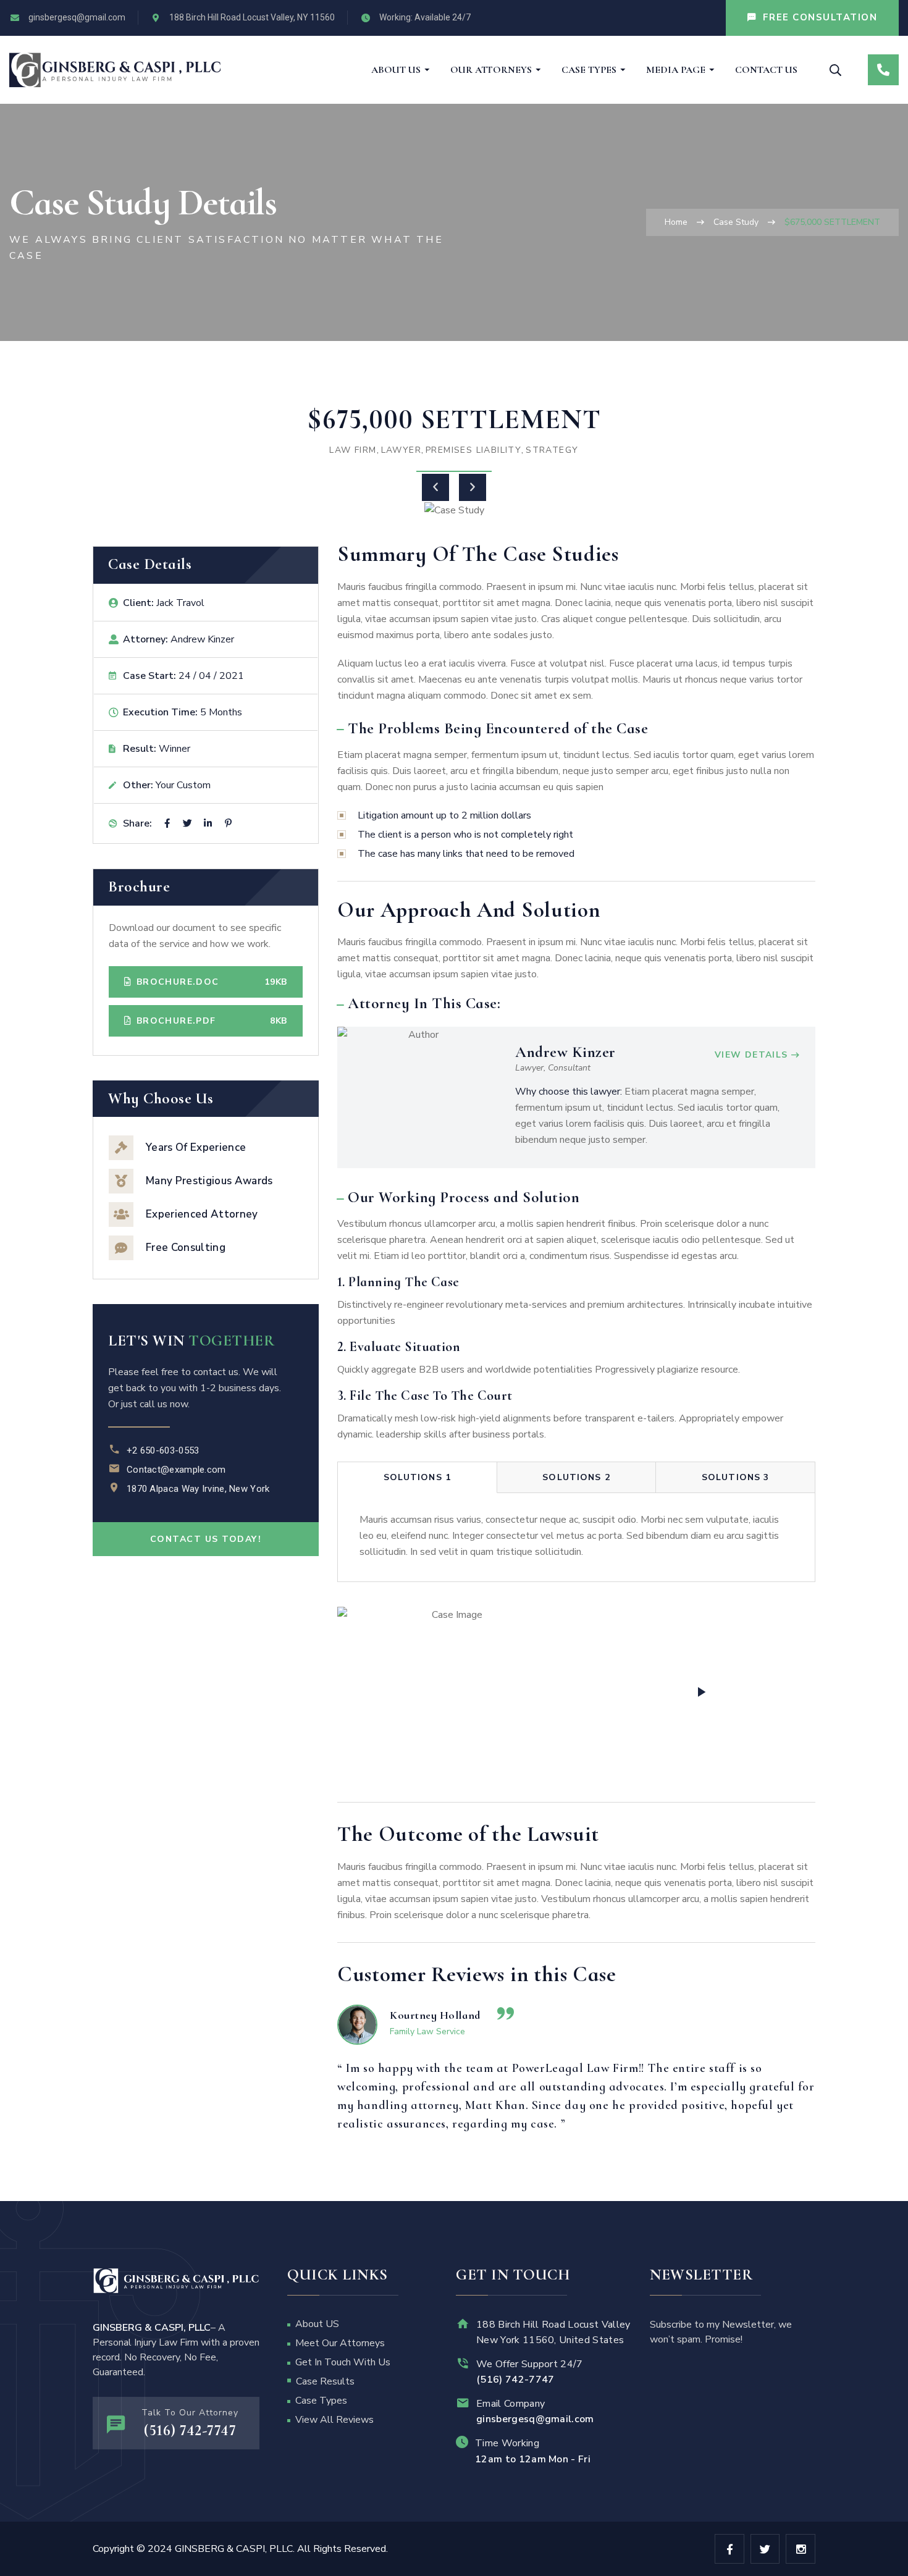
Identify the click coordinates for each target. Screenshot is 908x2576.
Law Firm (353, 450)
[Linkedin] (208, 823)
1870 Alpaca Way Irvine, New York (198, 1489)
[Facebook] (167, 823)
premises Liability (473, 450)
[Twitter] (187, 823)
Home (676, 222)
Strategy (552, 450)
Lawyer (401, 450)
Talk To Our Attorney (190, 2413)
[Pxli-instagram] (801, 2549)
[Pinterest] (228, 823)
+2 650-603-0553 (163, 1450)
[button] (435, 487)
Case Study (736, 222)
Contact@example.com (176, 1470)
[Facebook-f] (729, 2549)
